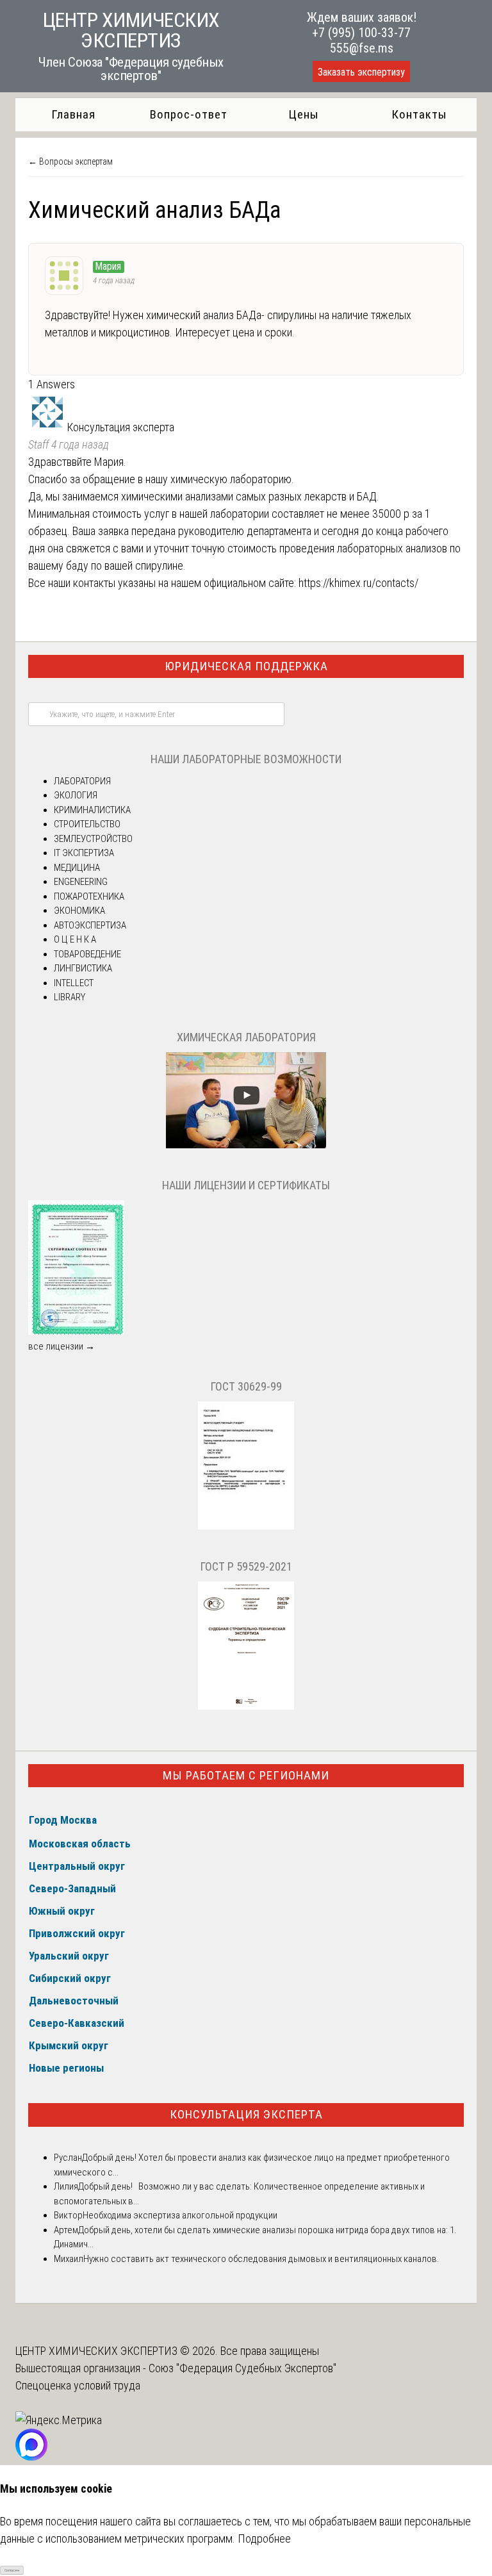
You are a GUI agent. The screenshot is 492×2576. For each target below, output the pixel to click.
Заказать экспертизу (361, 72)
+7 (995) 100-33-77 (361, 33)
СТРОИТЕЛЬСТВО (87, 824)
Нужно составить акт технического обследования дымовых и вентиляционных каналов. (261, 2259)
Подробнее (264, 2539)
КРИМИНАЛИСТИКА (92, 810)
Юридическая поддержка (246, 666)
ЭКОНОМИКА (79, 911)
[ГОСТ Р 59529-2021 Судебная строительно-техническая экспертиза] (246, 1706)
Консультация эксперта (246, 2114)
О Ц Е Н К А (75, 939)
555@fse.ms (362, 48)
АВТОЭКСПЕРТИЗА (90, 925)
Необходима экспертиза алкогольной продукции (180, 2215)
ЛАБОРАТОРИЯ (82, 781)
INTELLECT (74, 983)
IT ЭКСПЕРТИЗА (84, 853)
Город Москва (63, 1820)
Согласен (12, 2570)
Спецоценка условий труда (78, 2385)
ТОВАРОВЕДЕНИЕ (87, 954)
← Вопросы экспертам (70, 161)
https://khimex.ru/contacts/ (358, 583)
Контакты (419, 114)
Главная (73, 114)
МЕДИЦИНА (77, 868)
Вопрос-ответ (189, 114)
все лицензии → (61, 1346)
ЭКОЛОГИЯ (76, 795)
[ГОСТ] (246, 1526)
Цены (304, 114)
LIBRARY (70, 997)
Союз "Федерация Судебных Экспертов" (242, 2368)
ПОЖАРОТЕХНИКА (89, 896)
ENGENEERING (81, 882)
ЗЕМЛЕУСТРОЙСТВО (93, 839)
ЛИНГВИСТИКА (83, 968)
